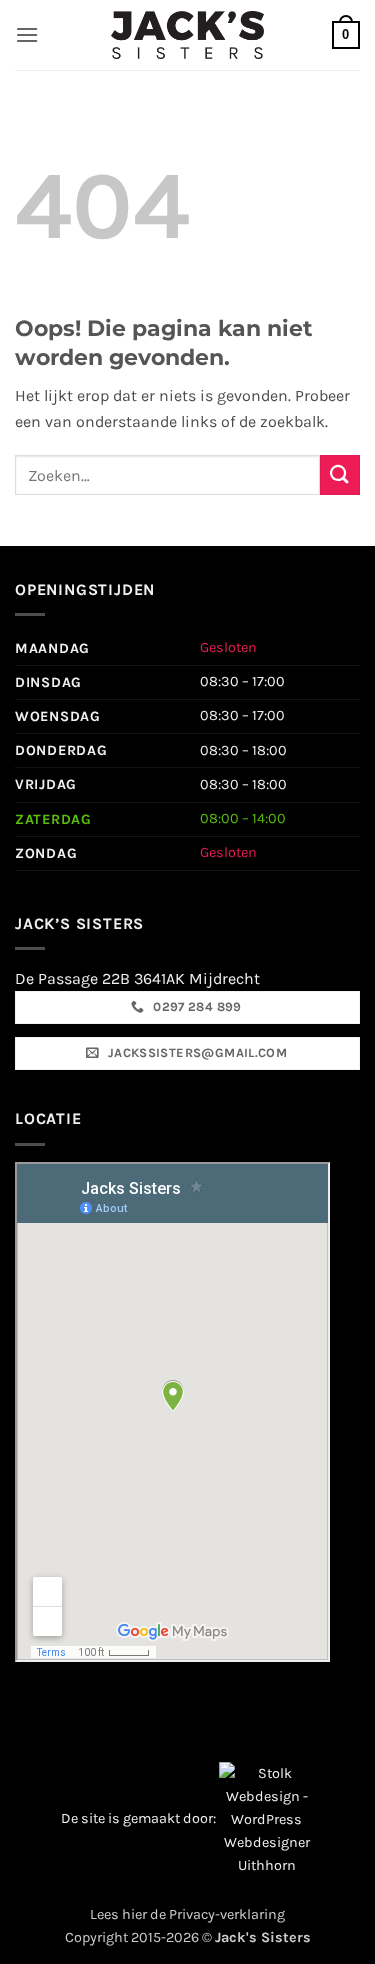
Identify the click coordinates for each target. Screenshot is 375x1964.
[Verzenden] (340, 474)
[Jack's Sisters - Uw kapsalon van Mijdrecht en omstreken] (188, 34)
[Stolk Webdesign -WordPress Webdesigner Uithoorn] (266, 1818)
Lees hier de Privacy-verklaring (187, 1914)
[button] (27, 34)
